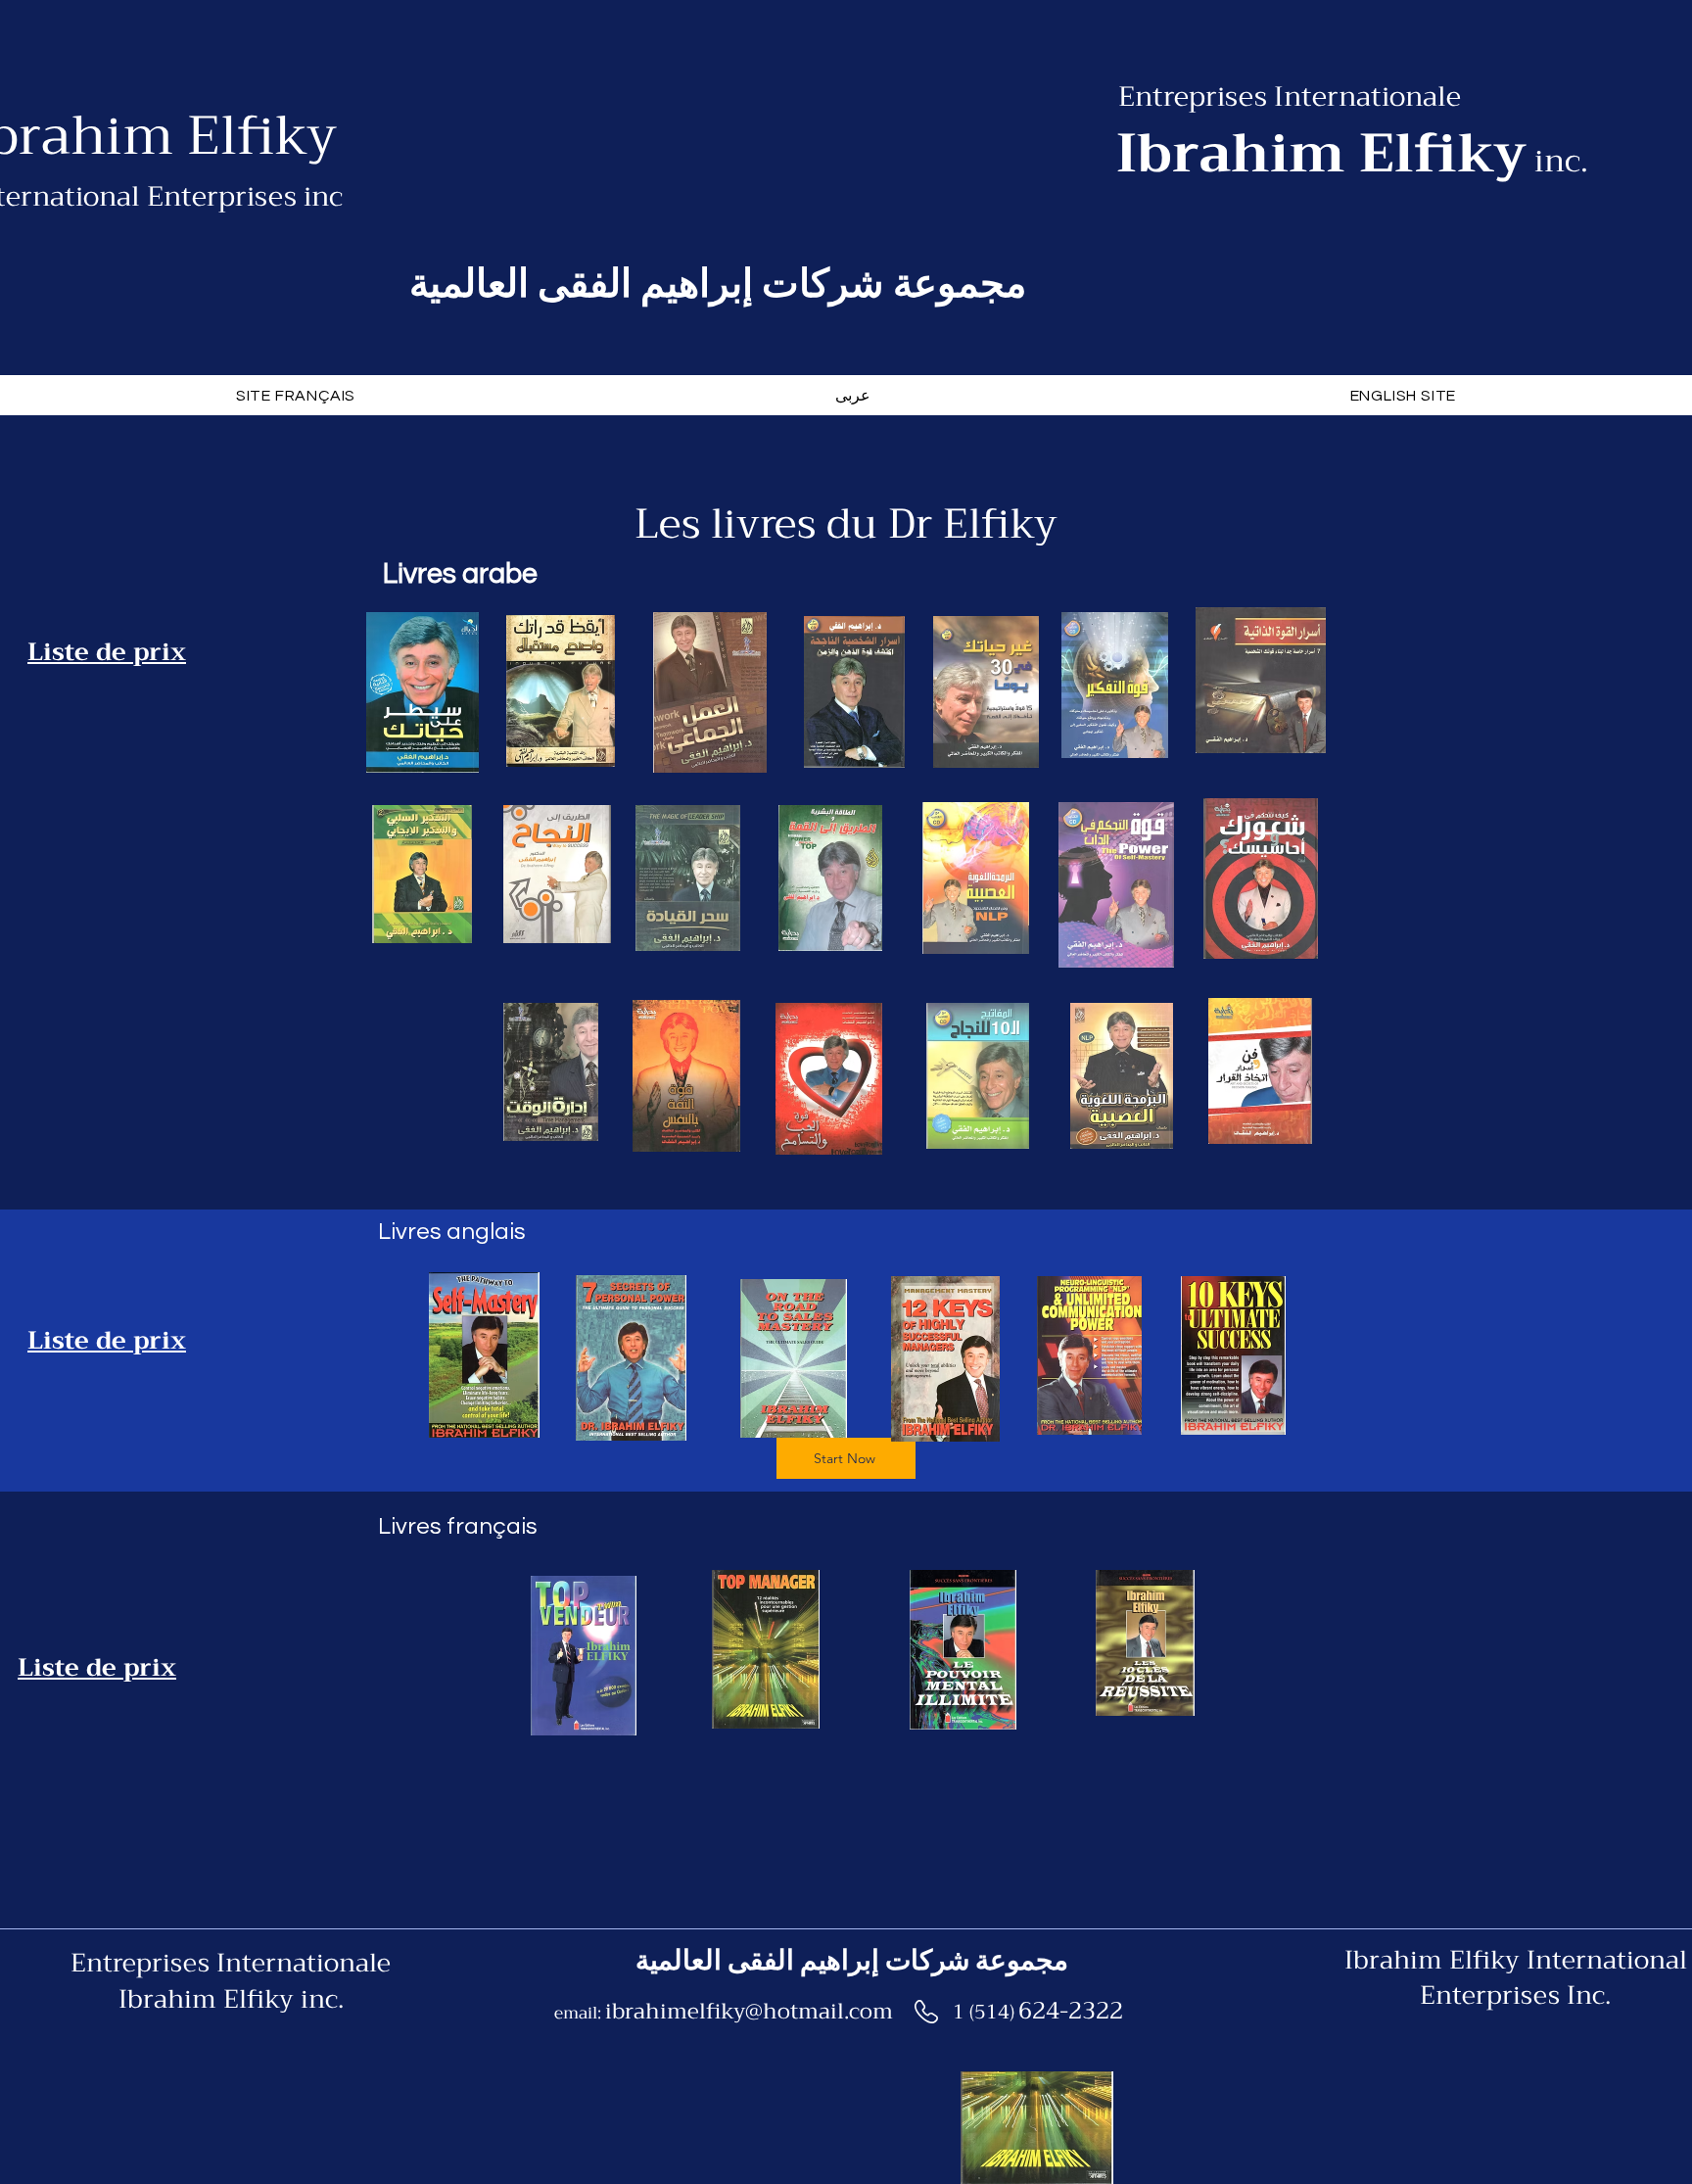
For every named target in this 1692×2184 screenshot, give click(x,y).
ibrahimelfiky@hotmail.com (749, 2012)
